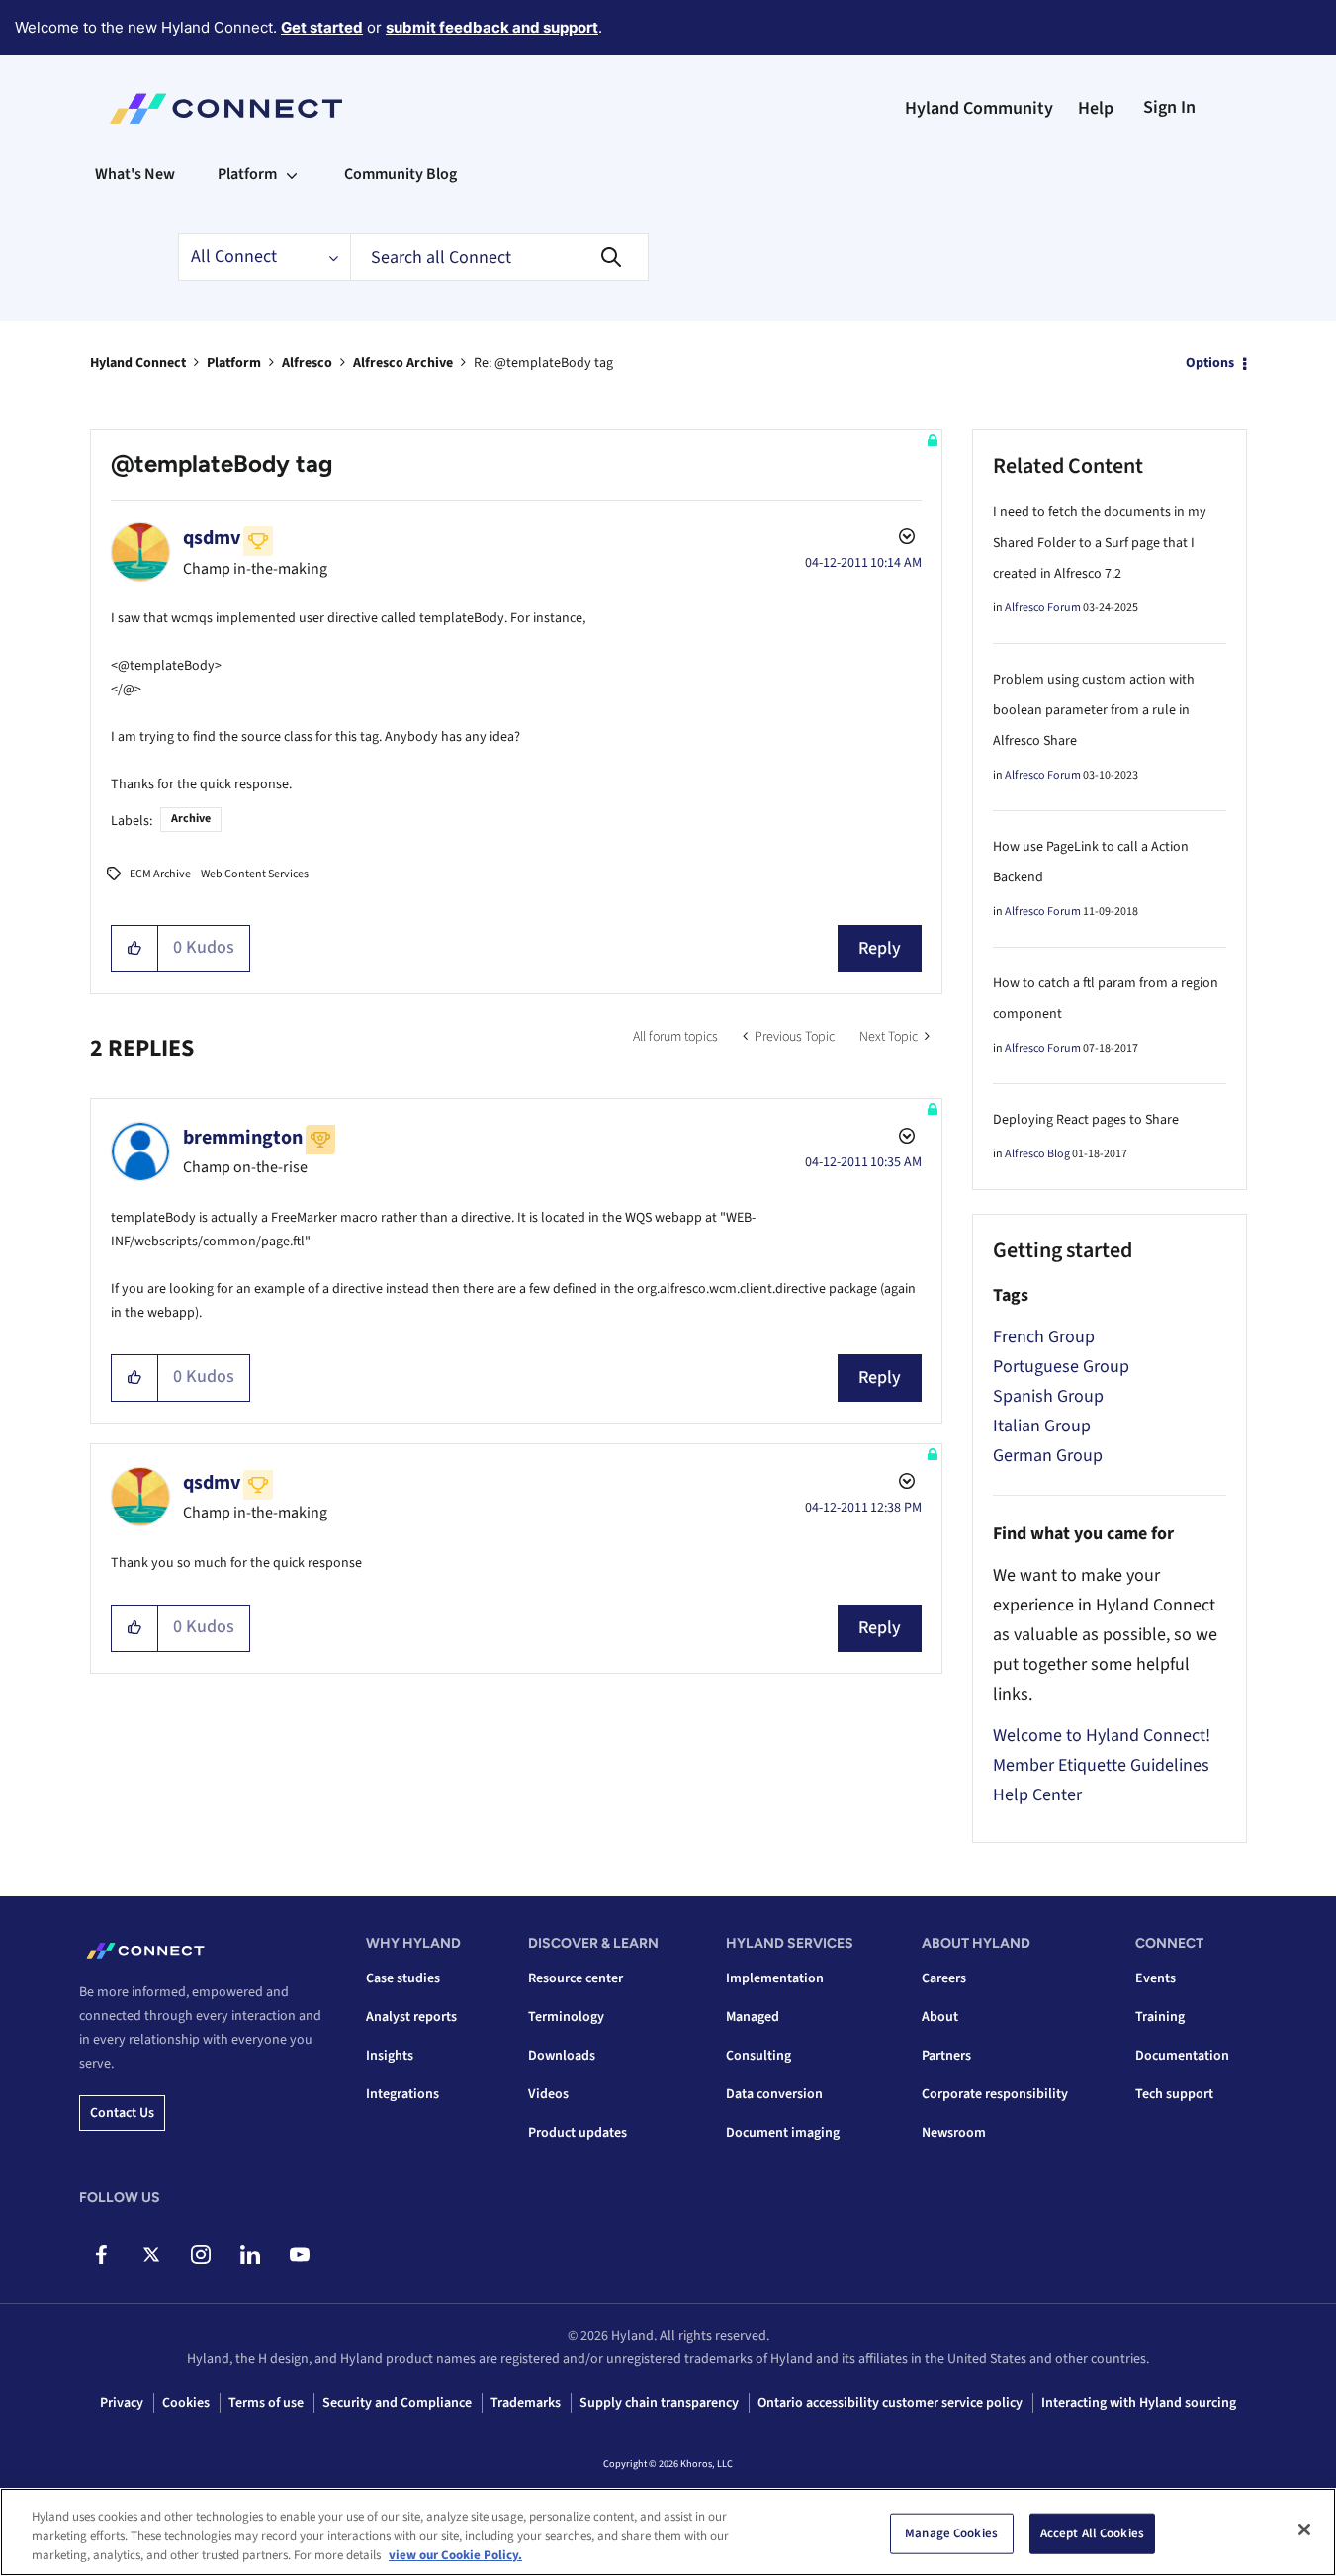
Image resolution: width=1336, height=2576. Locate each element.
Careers (944, 1978)
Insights (390, 2056)
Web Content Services (255, 874)
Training (1160, 2017)
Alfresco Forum (1043, 608)
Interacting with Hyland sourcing (1139, 2403)
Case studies (403, 1978)
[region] (668, 2532)
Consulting (758, 2056)
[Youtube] (299, 2254)
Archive (191, 819)
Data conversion (774, 2094)
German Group (1048, 1456)
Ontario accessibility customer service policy (890, 2403)
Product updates (578, 2133)
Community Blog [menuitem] (401, 174)
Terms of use (266, 2403)
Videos (548, 2094)
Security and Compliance (397, 2403)
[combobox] (499, 257)
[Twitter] (151, 2254)
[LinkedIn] (250, 2254)
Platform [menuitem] (247, 174)
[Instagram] (200, 2254)
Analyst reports (411, 2017)
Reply (880, 948)
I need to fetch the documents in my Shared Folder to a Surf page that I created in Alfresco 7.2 (1100, 543)
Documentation (1182, 2056)
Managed (753, 2017)
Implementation (775, 1978)
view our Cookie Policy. (455, 2555)
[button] (135, 949)
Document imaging (783, 2133)
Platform (234, 363)
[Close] (1304, 2530)
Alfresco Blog (1037, 1154)
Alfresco (307, 363)
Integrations (402, 2094)
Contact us (122, 2113)
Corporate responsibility (995, 2094)
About (940, 2017)
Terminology (566, 2017)
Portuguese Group (1061, 1367)
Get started (322, 27)
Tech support (1174, 2094)
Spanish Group (1048, 1396)
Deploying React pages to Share (1086, 1120)
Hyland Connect (138, 363)
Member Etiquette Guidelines (1101, 1765)
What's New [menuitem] (135, 174)
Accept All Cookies (1092, 2532)
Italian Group (1042, 1426)
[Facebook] (101, 2254)
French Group (1044, 1337)
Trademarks (526, 2403)
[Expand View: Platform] (292, 174)
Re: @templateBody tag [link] (543, 363)
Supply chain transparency (659, 2403)
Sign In (1169, 107)
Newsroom (954, 2133)
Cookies (186, 2403)
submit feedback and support (492, 27)
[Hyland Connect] (226, 109)
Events (1156, 1978)
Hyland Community (979, 108)
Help (1096, 108)
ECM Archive (160, 874)
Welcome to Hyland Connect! (1102, 1736)
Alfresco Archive (403, 363)
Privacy (122, 2403)
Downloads (562, 2056)
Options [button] (1210, 363)
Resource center (576, 1978)
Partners (946, 2056)
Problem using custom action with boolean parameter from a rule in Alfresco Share (1094, 710)
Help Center (1037, 1795)
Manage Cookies (951, 2532)
